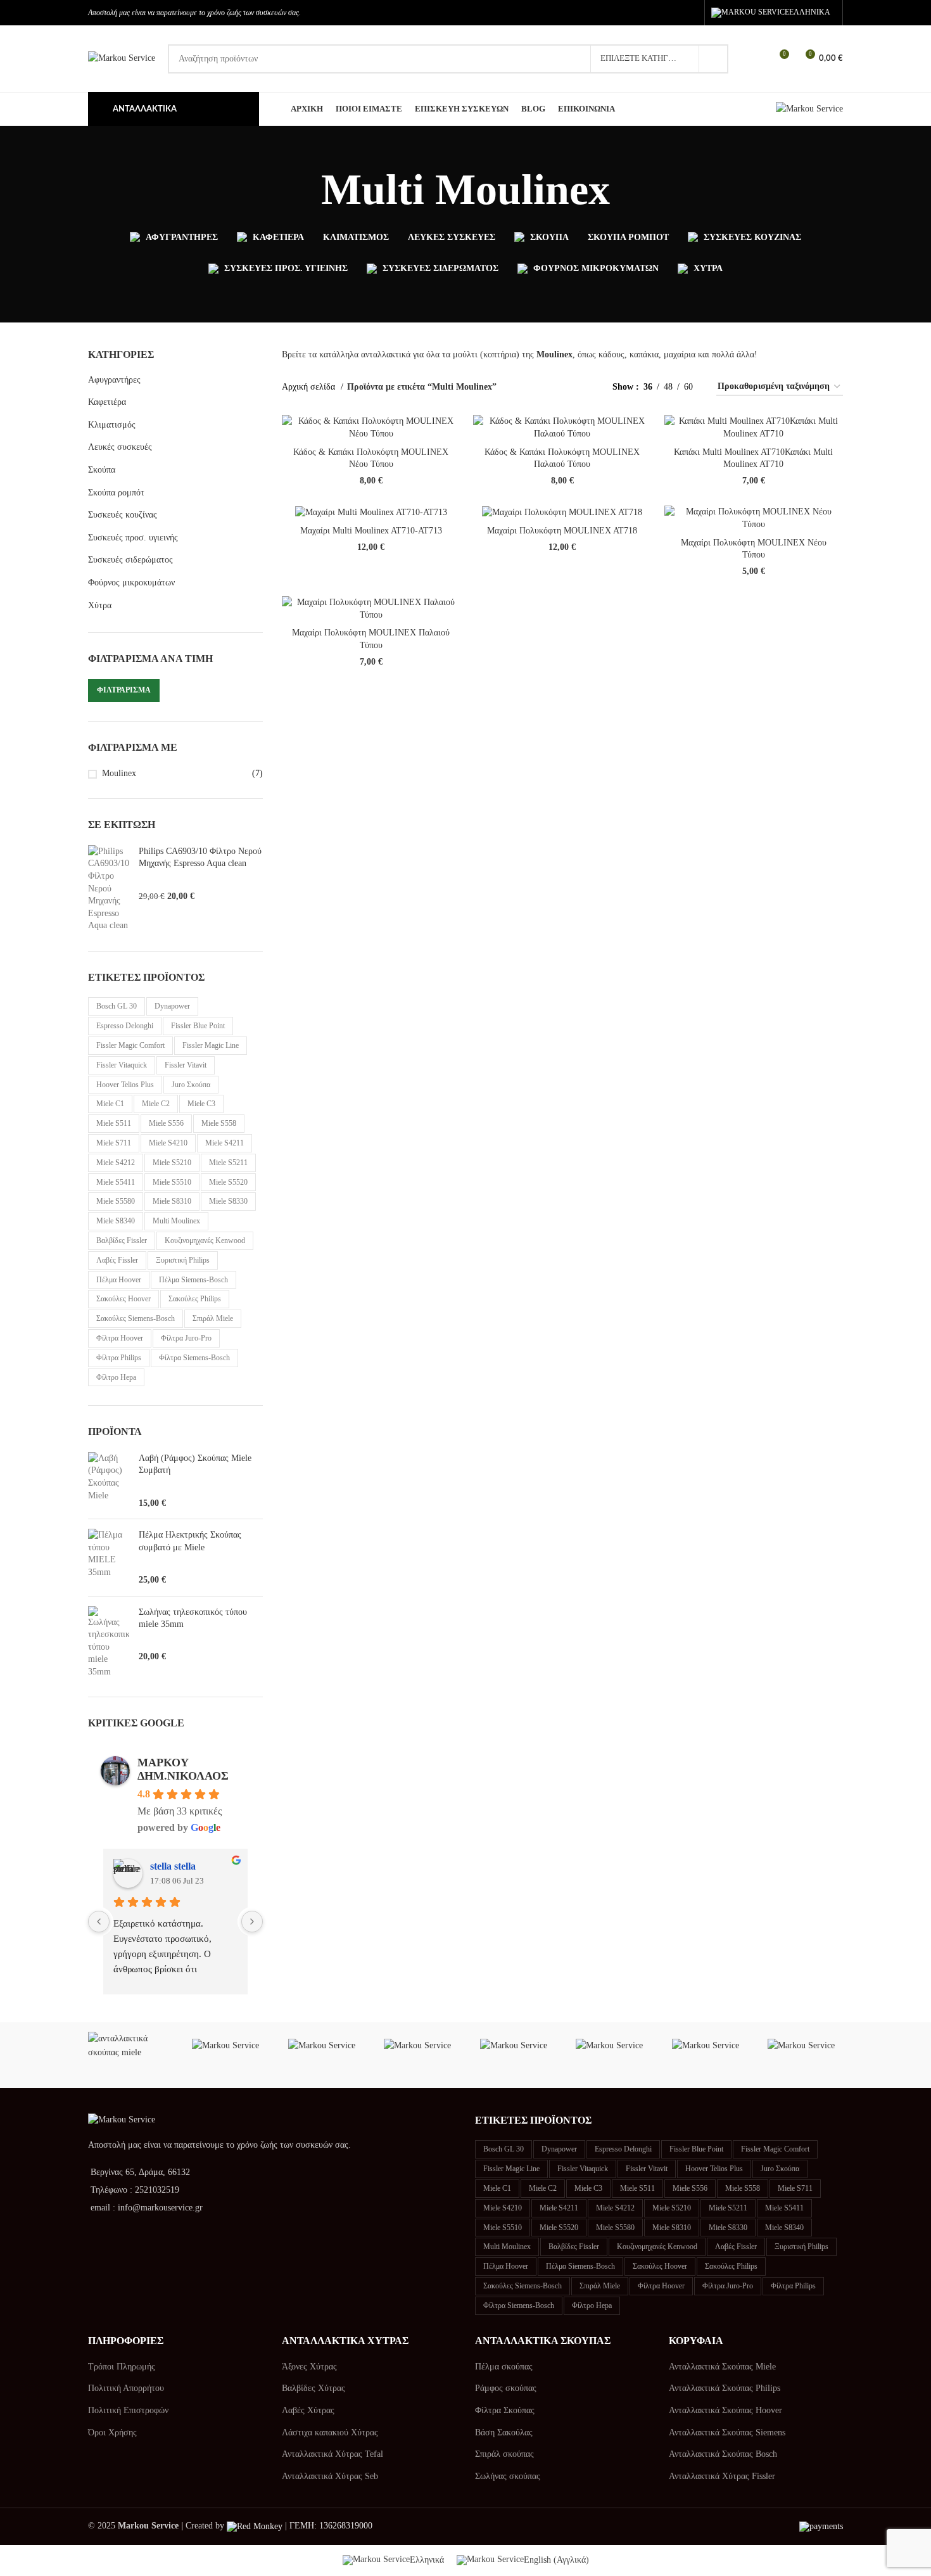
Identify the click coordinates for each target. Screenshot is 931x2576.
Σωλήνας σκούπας (508, 2476)
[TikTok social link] (689, 13)
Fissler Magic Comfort (130, 1045)
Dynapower (172, 1006)
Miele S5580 (116, 1201)
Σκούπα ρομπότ (116, 493)
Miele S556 (166, 1123)
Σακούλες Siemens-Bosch (136, 1318)
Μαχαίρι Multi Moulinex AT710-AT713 (371, 531)
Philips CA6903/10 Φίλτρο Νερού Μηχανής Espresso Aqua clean (200, 858)
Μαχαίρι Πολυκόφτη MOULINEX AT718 (562, 531)
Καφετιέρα (107, 402)
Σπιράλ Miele (213, 1318)
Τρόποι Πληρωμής (122, 2367)
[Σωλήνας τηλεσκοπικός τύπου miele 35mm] (109, 1642)
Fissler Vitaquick (122, 1065)
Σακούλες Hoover (123, 1299)
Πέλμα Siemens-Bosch (193, 1280)
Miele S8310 (172, 1201)
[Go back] (305, 190)
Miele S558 (219, 1123)
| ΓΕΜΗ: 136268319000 (327, 2526)
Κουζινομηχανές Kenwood (205, 1240)
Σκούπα (102, 470)
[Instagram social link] (670, 13)
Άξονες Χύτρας (309, 2367)
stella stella (173, 1866)
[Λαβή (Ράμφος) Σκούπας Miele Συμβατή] (109, 1481)
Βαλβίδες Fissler (122, 1240)
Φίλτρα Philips (119, 1358)
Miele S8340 (116, 1221)
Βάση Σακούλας (504, 2433)
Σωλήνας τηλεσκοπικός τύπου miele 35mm (193, 1618)
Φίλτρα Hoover (120, 1338)
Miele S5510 (172, 1182)
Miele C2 (156, 1104)
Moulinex (119, 773)
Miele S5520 (228, 1182)
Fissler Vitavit (186, 1065)
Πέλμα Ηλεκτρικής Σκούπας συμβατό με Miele (190, 1541)
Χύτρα (100, 605)
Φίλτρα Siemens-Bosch (194, 1358)
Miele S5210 (172, 1163)
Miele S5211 (228, 1163)
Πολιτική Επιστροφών (128, 2410)
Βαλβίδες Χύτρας (313, 2388)
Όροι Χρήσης (112, 2433)
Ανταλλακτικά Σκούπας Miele (722, 2367)
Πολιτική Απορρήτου (126, 2388)
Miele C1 (110, 1104)
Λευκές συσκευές (120, 447)
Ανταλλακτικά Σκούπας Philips (725, 2388)
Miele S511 (114, 1123)
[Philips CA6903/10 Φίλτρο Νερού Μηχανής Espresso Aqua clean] (109, 889)
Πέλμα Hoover (119, 1280)
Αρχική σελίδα (310, 387)
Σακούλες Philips (195, 1299)
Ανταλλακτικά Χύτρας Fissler (722, 2476)
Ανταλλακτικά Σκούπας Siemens (727, 2433)
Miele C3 (201, 1104)
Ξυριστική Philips (183, 1260)
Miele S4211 (225, 1143)
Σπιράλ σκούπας (504, 2454)
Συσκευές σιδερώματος (130, 560)
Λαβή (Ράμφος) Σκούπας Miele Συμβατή (195, 1464)
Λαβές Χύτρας (308, 2410)
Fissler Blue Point (198, 1026)
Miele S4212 (116, 1163)
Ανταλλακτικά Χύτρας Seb (330, 2476)
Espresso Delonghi (125, 1026)
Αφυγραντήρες (114, 380)
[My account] (756, 59)
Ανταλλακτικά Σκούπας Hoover (725, 2410)
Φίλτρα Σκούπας (505, 2410)
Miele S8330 (228, 1201)
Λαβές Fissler (117, 1260)
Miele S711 (114, 1143)
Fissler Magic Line (211, 1045)
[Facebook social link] (652, 13)
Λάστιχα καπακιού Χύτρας (330, 2433)
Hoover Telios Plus (125, 1085)
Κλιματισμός (112, 425)
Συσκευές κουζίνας (123, 515)
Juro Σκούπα (191, 1085)
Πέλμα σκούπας (504, 2367)
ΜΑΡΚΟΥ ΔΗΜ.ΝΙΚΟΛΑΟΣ (183, 1769)
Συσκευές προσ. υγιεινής (133, 538)
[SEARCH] (714, 59)
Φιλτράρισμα (124, 690)
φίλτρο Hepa (116, 1377)
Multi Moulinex (176, 1221)
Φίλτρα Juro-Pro (186, 1338)
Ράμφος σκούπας (506, 2388)
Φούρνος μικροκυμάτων (131, 583)
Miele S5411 (116, 1182)
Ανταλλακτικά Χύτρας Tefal (332, 2454)
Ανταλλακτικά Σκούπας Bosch (723, 2454)
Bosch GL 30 (117, 1006)
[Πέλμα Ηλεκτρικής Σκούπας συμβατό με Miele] (109, 1557)
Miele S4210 (168, 1143)
